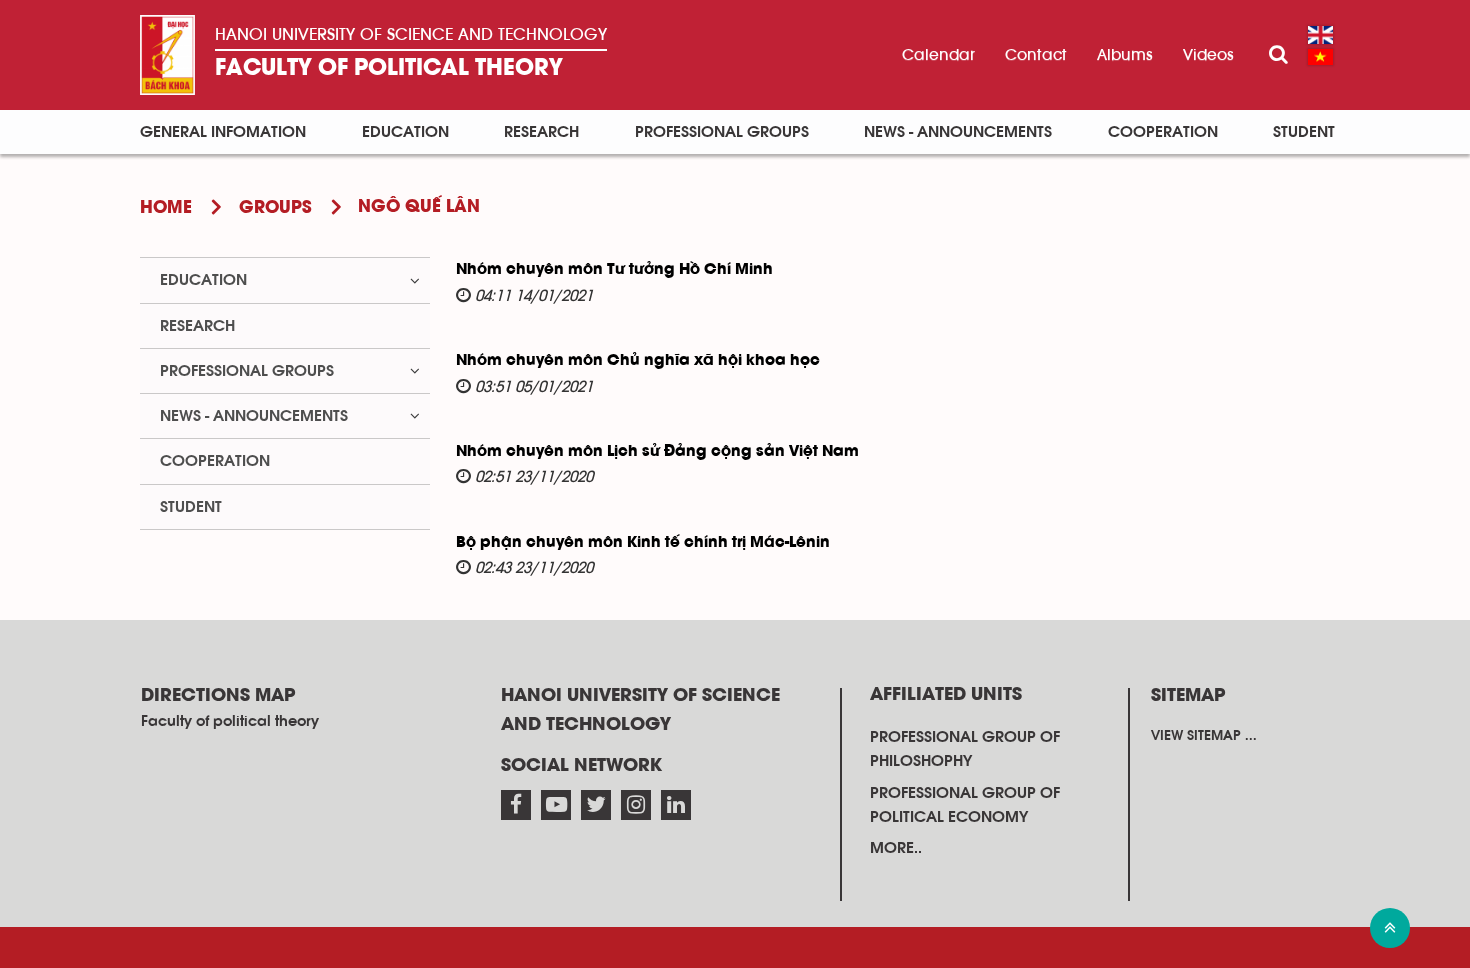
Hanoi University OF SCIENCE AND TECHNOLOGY (411, 35)
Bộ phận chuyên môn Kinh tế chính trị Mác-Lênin (643, 543)
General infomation (223, 132)
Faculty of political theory (389, 68)
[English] (1320, 35)
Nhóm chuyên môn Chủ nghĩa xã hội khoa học (638, 361)
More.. (896, 848)
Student (1304, 132)
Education (405, 132)
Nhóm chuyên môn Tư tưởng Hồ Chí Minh (614, 270)
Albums (1125, 55)
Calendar (938, 55)
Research (541, 132)
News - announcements (958, 132)
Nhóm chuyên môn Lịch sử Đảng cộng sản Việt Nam (657, 452)
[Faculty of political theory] (167, 55)
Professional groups (722, 132)
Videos (1208, 55)
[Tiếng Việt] (1320, 57)
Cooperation (1163, 132)
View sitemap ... (1204, 736)
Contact (1036, 55)
